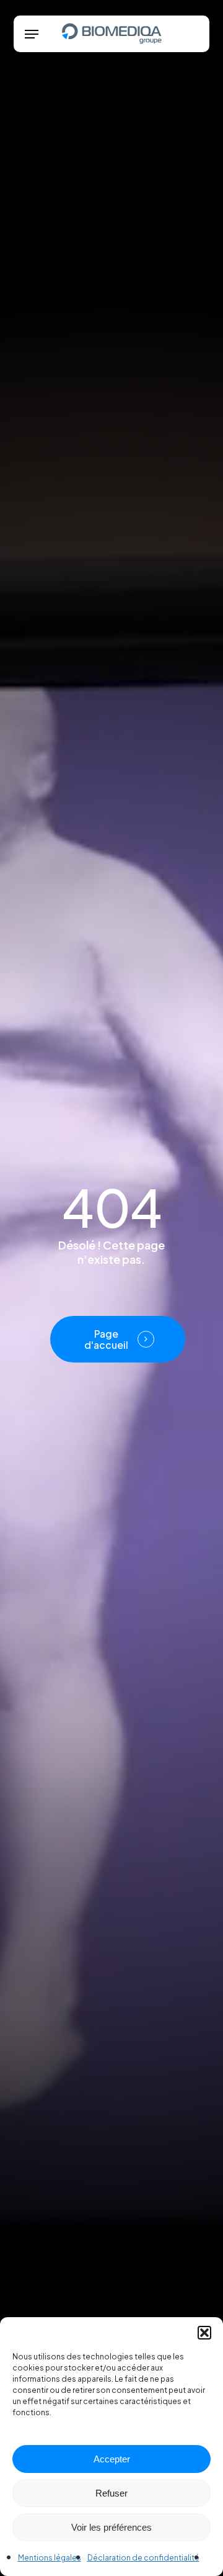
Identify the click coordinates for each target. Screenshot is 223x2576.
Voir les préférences (111, 2527)
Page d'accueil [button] (106, 1339)
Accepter (112, 2459)
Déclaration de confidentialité (143, 2558)
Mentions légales (50, 2558)
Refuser (111, 2493)
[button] (204, 2333)
